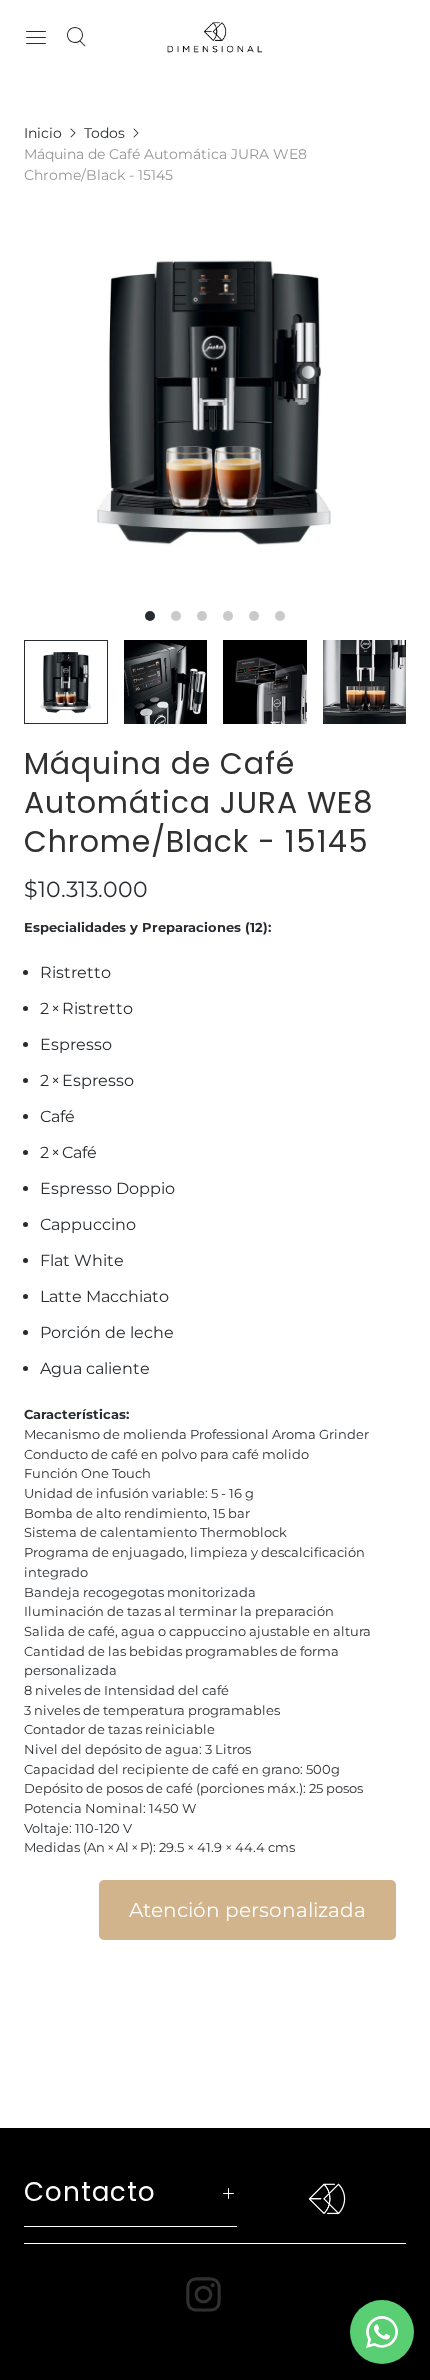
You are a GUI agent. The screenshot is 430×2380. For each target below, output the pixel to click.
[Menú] (36, 37)
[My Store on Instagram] (215, 2294)
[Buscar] (76, 37)
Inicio (43, 133)
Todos (104, 133)
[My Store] (215, 37)
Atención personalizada (247, 1910)
